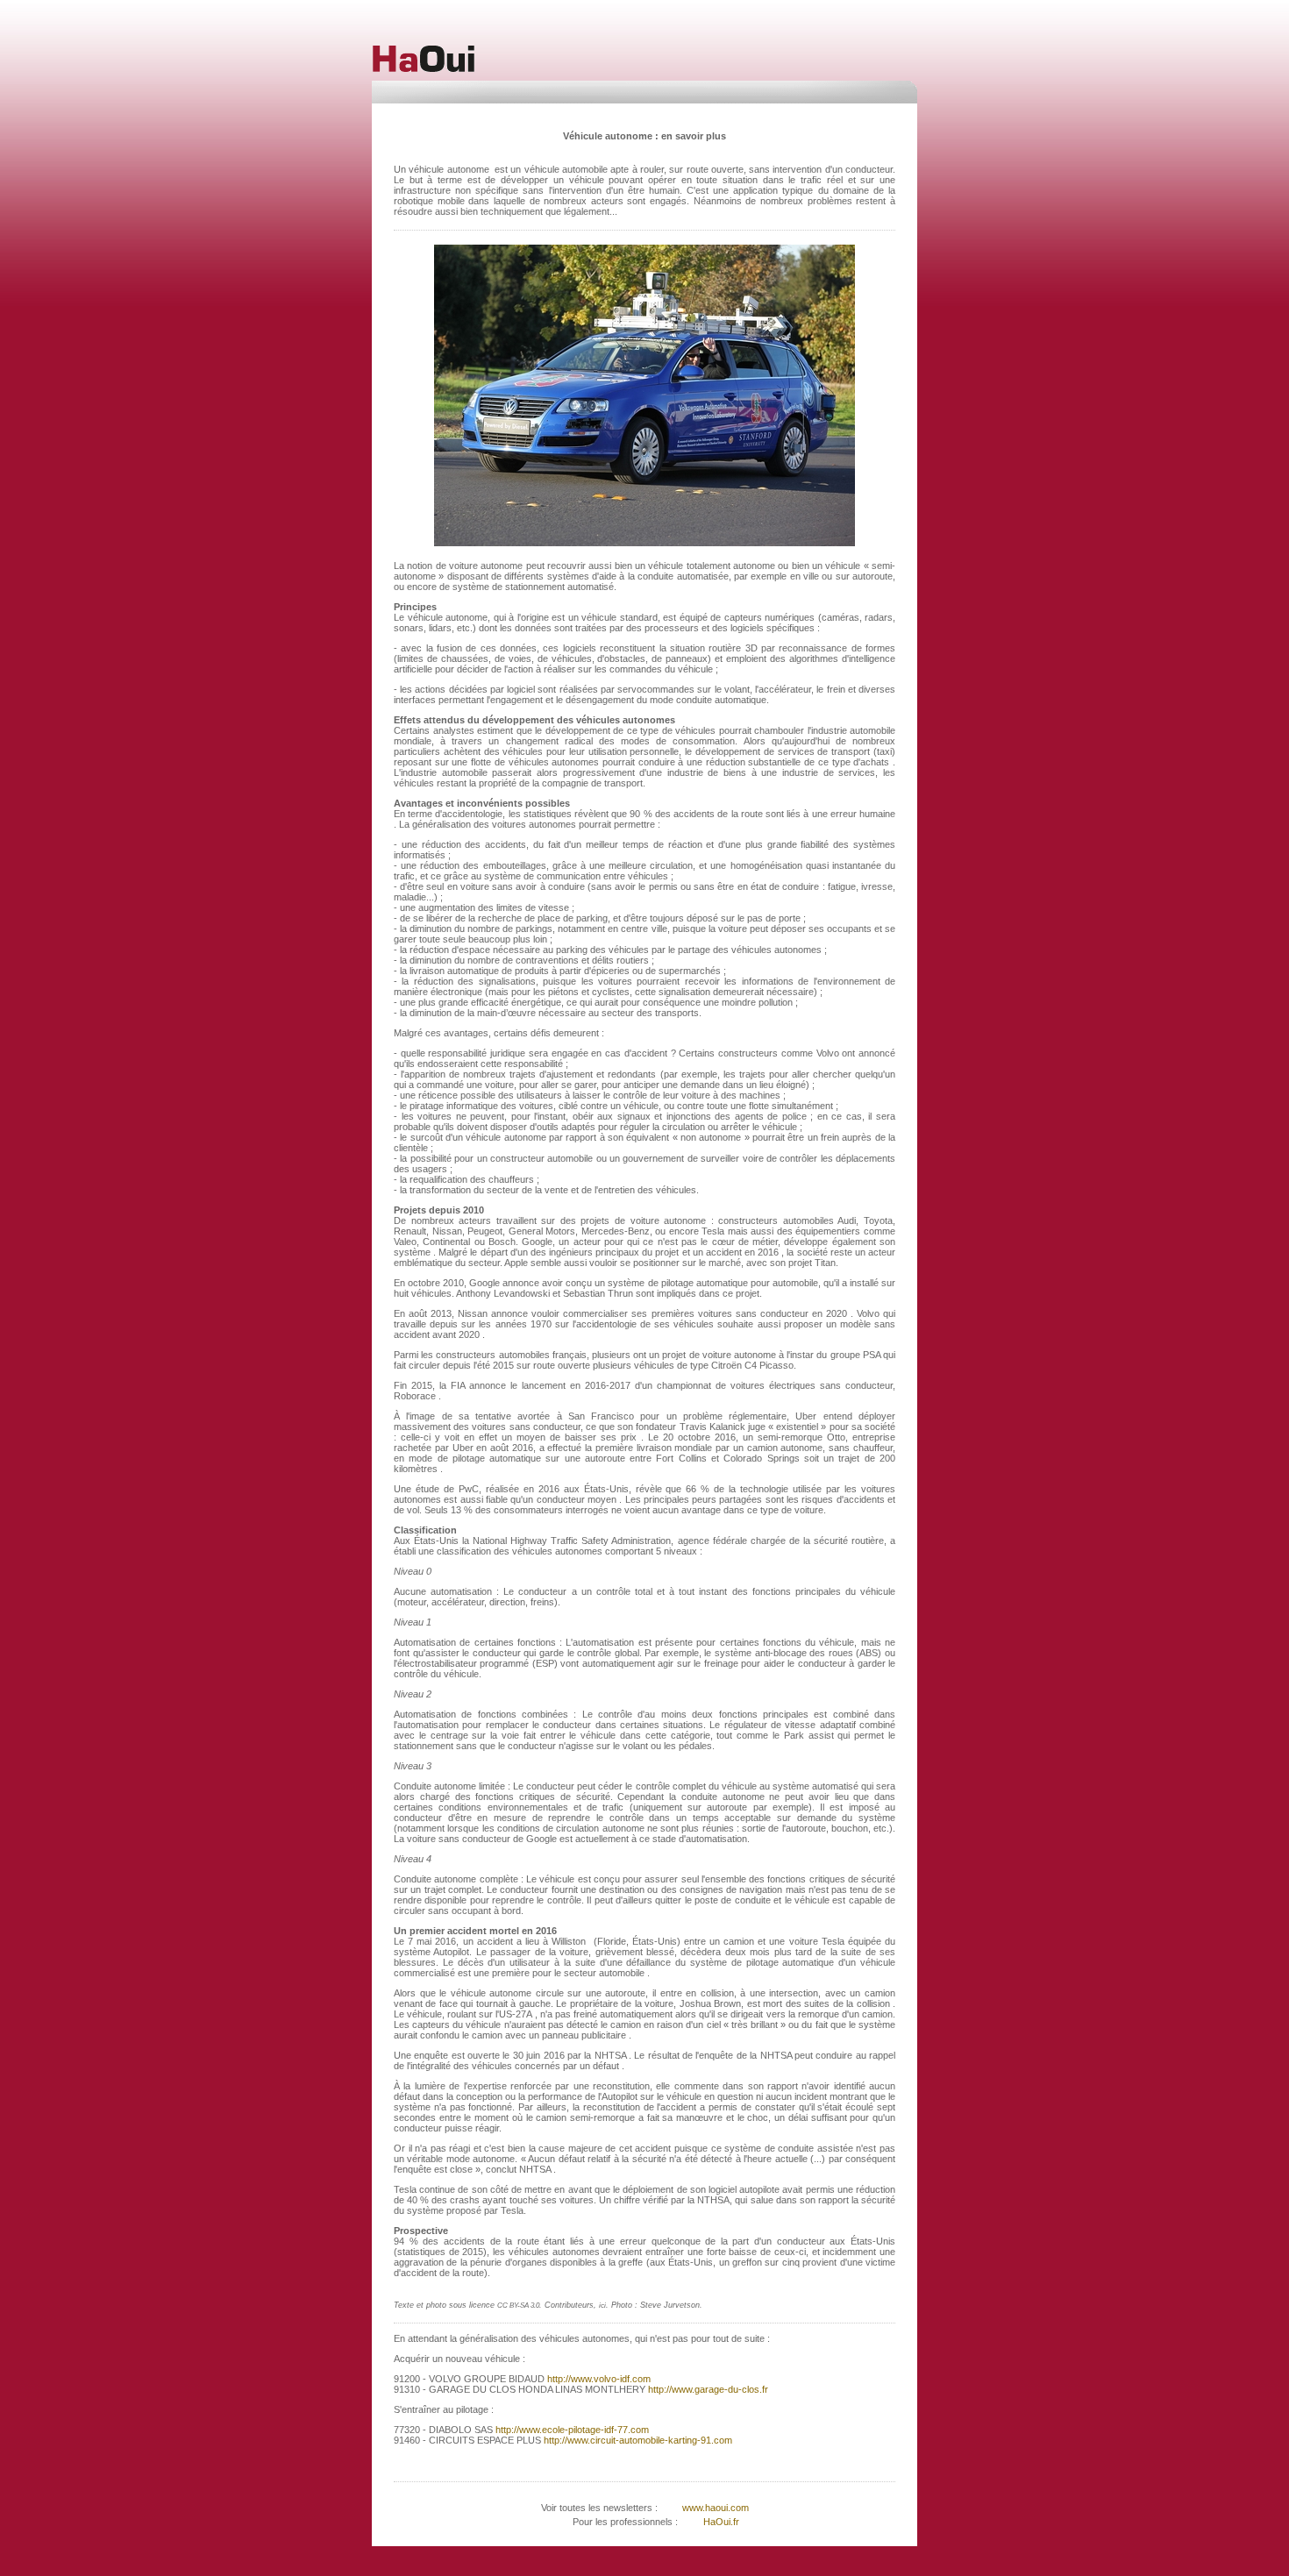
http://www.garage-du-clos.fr (707, 2389)
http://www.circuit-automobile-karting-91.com (637, 2440)
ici (602, 2306)
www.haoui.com (714, 2508)
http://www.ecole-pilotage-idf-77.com (571, 2430)
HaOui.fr (721, 2522)
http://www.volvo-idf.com (598, 2379)
